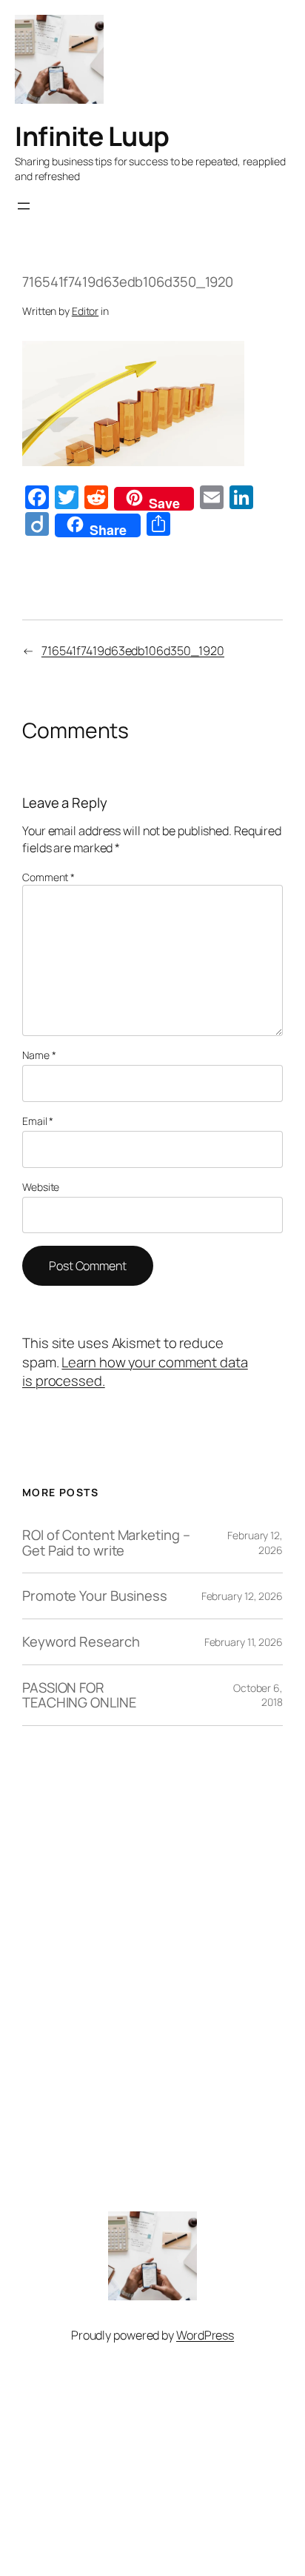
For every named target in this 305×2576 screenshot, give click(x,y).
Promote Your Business (95, 1596)
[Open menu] (24, 206)
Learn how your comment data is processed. (135, 1372)
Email (38, 1121)
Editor (85, 311)
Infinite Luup (92, 136)
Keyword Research (81, 1642)
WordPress (205, 2335)
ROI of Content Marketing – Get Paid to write (106, 1543)
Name (39, 1055)
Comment (48, 877)
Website (41, 1187)
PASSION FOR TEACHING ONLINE (79, 1695)
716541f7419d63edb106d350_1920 (133, 651)
